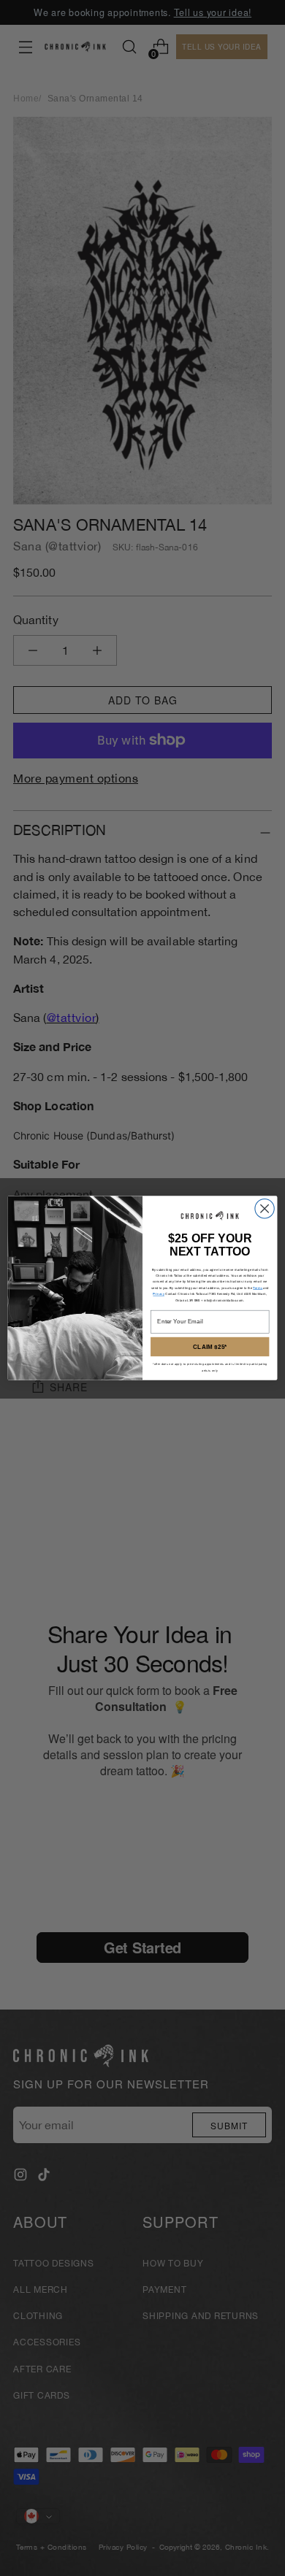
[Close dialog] (265, 1208)
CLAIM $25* (210, 1346)
